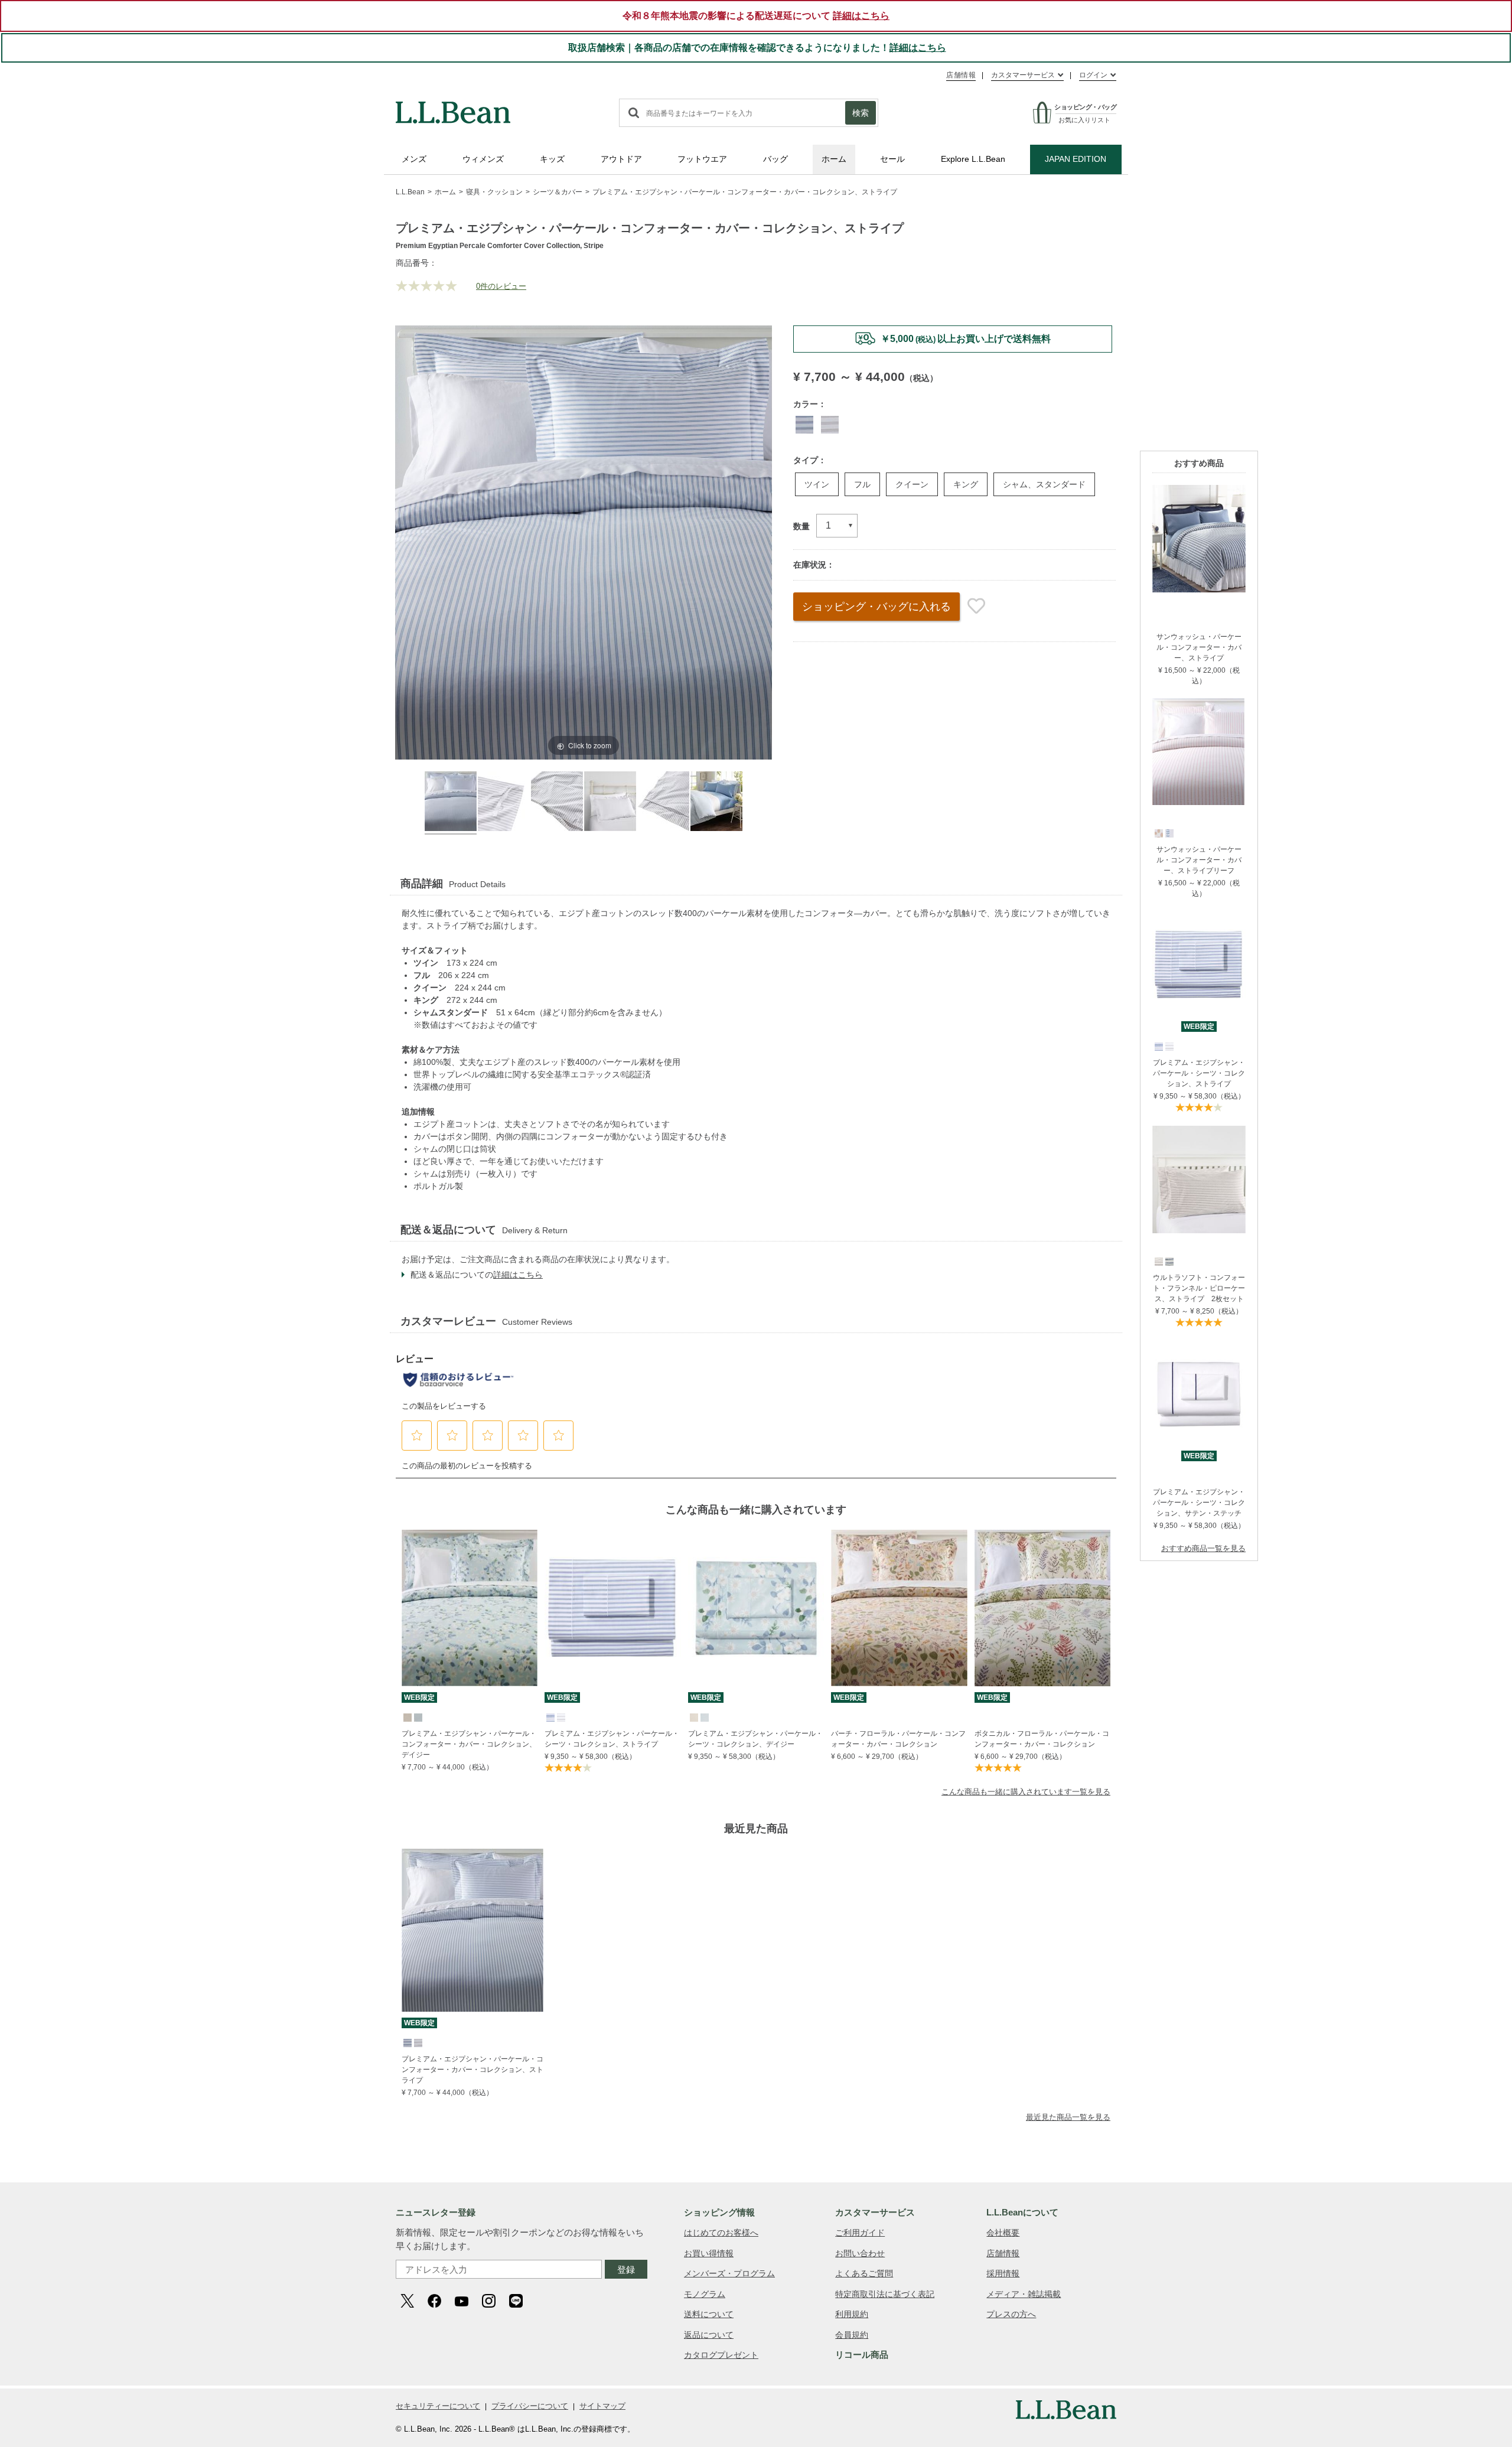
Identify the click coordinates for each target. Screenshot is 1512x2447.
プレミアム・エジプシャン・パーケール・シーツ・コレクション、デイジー (755, 1739)
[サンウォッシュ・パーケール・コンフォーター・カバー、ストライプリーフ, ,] (1158, 833)
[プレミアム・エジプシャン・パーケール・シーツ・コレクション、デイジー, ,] (693, 1717)
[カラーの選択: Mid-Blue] (804, 425)
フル (862, 484)
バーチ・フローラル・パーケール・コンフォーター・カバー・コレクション (898, 1739)
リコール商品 (862, 2355)
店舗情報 (961, 75)
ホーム (834, 159)
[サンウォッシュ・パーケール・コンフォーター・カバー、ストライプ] (1199, 490)
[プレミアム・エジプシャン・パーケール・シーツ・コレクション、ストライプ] (1199, 916)
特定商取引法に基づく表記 (885, 2294)
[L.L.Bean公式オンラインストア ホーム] (453, 107)
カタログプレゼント (721, 2355)
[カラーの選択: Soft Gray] (830, 425)
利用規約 (852, 2314)
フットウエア (702, 159)
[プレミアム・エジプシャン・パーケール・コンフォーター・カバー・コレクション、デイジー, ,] (407, 1717)
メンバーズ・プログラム (729, 2273)
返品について (709, 2335)
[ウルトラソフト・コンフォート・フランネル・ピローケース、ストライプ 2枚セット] (1199, 1131)
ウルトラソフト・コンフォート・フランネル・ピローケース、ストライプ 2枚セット (1199, 1288)
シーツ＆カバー (558, 192)
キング (966, 484)
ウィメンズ (483, 159)
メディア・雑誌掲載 (1024, 2294)
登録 (626, 2270)
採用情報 (1003, 2273)
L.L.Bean (410, 192)
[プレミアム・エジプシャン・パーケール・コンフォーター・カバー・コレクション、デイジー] (470, 1608)
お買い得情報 (709, 2253)
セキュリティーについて (438, 2406)
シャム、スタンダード (1044, 484)
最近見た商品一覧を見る (1068, 2117)
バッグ (775, 159)
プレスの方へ (1011, 2314)
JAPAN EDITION (1076, 159)
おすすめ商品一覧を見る (1203, 1548)
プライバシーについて (530, 2406)
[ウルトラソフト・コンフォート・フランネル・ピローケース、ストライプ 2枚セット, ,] (1158, 1261)
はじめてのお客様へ (721, 2233)
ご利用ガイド (860, 2233)
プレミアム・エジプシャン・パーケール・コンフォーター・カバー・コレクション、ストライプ (472, 2070)
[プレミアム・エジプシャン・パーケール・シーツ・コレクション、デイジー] (756, 1608)
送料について (709, 2314)
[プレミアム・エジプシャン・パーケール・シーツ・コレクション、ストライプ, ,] (1158, 1046)
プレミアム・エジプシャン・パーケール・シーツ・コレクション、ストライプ (1199, 1073)
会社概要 (1003, 2233)
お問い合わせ (860, 2253)
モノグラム (705, 2294)
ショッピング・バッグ (876, 607)
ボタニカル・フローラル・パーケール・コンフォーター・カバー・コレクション (1042, 1739)
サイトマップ (602, 2406)
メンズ (414, 159)
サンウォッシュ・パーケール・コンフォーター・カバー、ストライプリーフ (1199, 860)
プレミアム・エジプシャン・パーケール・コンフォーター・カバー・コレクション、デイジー (469, 1744)
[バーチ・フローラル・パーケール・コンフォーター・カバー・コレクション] (899, 1608)
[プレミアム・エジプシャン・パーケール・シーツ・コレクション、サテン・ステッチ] (1199, 1346)
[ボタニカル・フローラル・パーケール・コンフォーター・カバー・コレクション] (1042, 1608)
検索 (861, 113)
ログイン (1093, 75)
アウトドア (621, 159)
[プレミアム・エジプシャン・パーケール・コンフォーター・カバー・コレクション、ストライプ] (472, 1930)
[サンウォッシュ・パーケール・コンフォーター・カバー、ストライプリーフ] (1199, 703)
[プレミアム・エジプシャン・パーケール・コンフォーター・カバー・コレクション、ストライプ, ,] (407, 2042)
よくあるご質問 (864, 2273)
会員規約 (852, 2335)
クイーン (912, 484)
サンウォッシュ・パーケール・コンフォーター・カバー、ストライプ (1199, 647)
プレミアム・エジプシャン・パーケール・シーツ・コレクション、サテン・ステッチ (1199, 1503)
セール (892, 159)
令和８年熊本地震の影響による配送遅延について (756, 16)
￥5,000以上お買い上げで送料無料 (966, 339)
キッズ (552, 159)
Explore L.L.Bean (973, 159)
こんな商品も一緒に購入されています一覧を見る (1026, 1792)
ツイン (817, 484)
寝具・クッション (494, 192)
